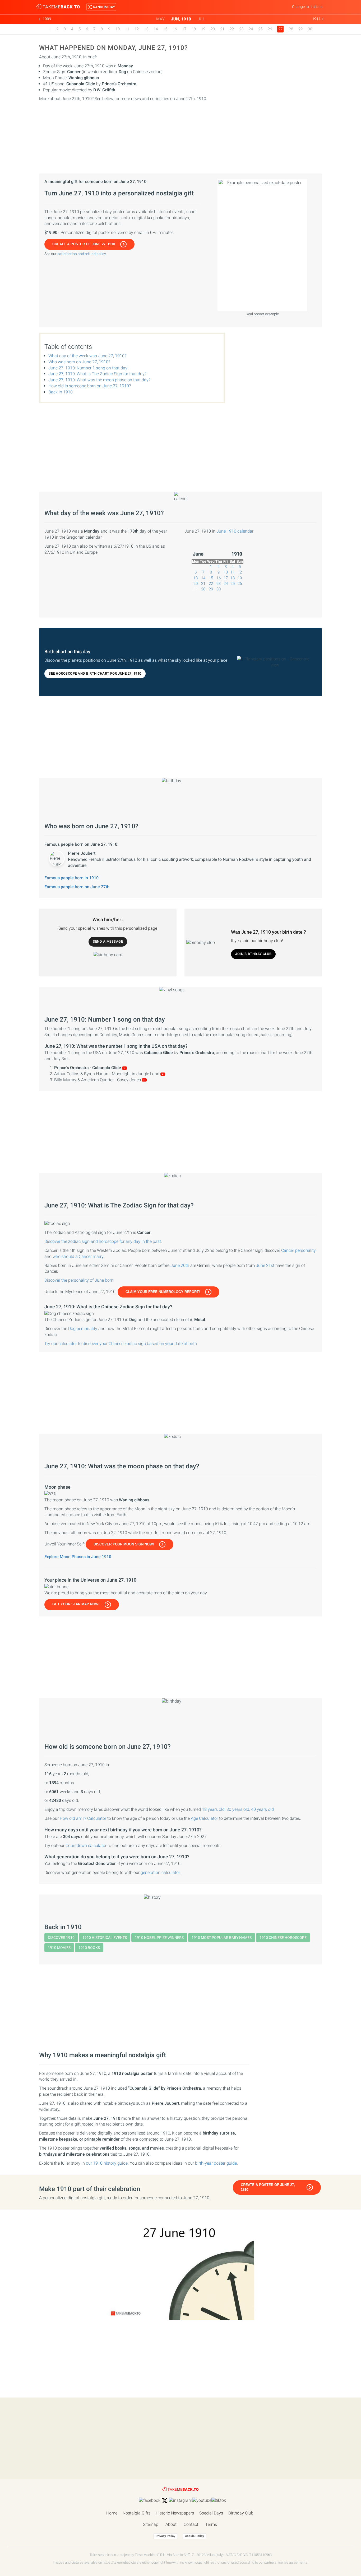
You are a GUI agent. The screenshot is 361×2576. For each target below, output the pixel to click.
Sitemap (151, 2524)
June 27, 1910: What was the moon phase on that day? (99, 380)
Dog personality (83, 1329)
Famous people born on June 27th (77, 887)
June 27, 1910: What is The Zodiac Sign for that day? (97, 374)
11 (127, 29)
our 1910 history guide (107, 2163)
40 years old (262, 1809)
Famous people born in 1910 (71, 878)
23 (241, 29)
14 (156, 29)
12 (137, 29)
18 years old (213, 1809)
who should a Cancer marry (78, 1256)
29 (300, 29)
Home (112, 2513)
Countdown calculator (86, 1846)
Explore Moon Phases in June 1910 (78, 1557)
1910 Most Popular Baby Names (222, 1938)
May (161, 19)
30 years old (238, 1809)
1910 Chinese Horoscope (283, 1938)
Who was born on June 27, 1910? (79, 362)
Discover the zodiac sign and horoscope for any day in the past (103, 1241)
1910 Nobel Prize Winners (159, 1938)
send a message (108, 941)
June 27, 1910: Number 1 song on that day (88, 368)
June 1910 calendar (235, 531)
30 (310, 29)
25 (260, 29)
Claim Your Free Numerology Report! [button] (163, 1292)
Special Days (211, 2513)
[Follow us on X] (165, 2501)
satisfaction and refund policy (82, 254)
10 (118, 29)
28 (291, 29)
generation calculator (160, 1872)
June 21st (265, 1265)
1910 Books (89, 1948)
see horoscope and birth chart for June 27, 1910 (95, 673)
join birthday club (253, 954)
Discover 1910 (61, 1938)
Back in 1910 (61, 392)
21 (222, 29)
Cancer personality (298, 1250)
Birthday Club (241, 2513)
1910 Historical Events (105, 1938)
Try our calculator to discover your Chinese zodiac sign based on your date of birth (121, 1344)
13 (146, 29)
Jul (201, 19)
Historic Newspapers (175, 2513)
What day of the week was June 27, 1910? (87, 356)
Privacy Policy (165, 2536)
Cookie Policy (194, 2536)
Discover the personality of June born (79, 1280)
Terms (211, 2524)
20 (213, 29)
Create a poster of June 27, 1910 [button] (84, 244)
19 (203, 29)
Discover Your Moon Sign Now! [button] (124, 1544)
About (171, 2524)
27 (196, 589)
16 (175, 29)
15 (165, 29)
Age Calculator (204, 1818)
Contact (191, 2524)
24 (251, 29)
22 (232, 29)
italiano (317, 7)
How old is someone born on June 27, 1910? (90, 386)
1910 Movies (59, 1948)
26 (270, 29)
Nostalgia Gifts (136, 2513)
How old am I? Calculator (83, 1818)
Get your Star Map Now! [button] (76, 1604)
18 (194, 29)
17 (184, 29)
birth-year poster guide (216, 2163)
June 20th (180, 1265)
